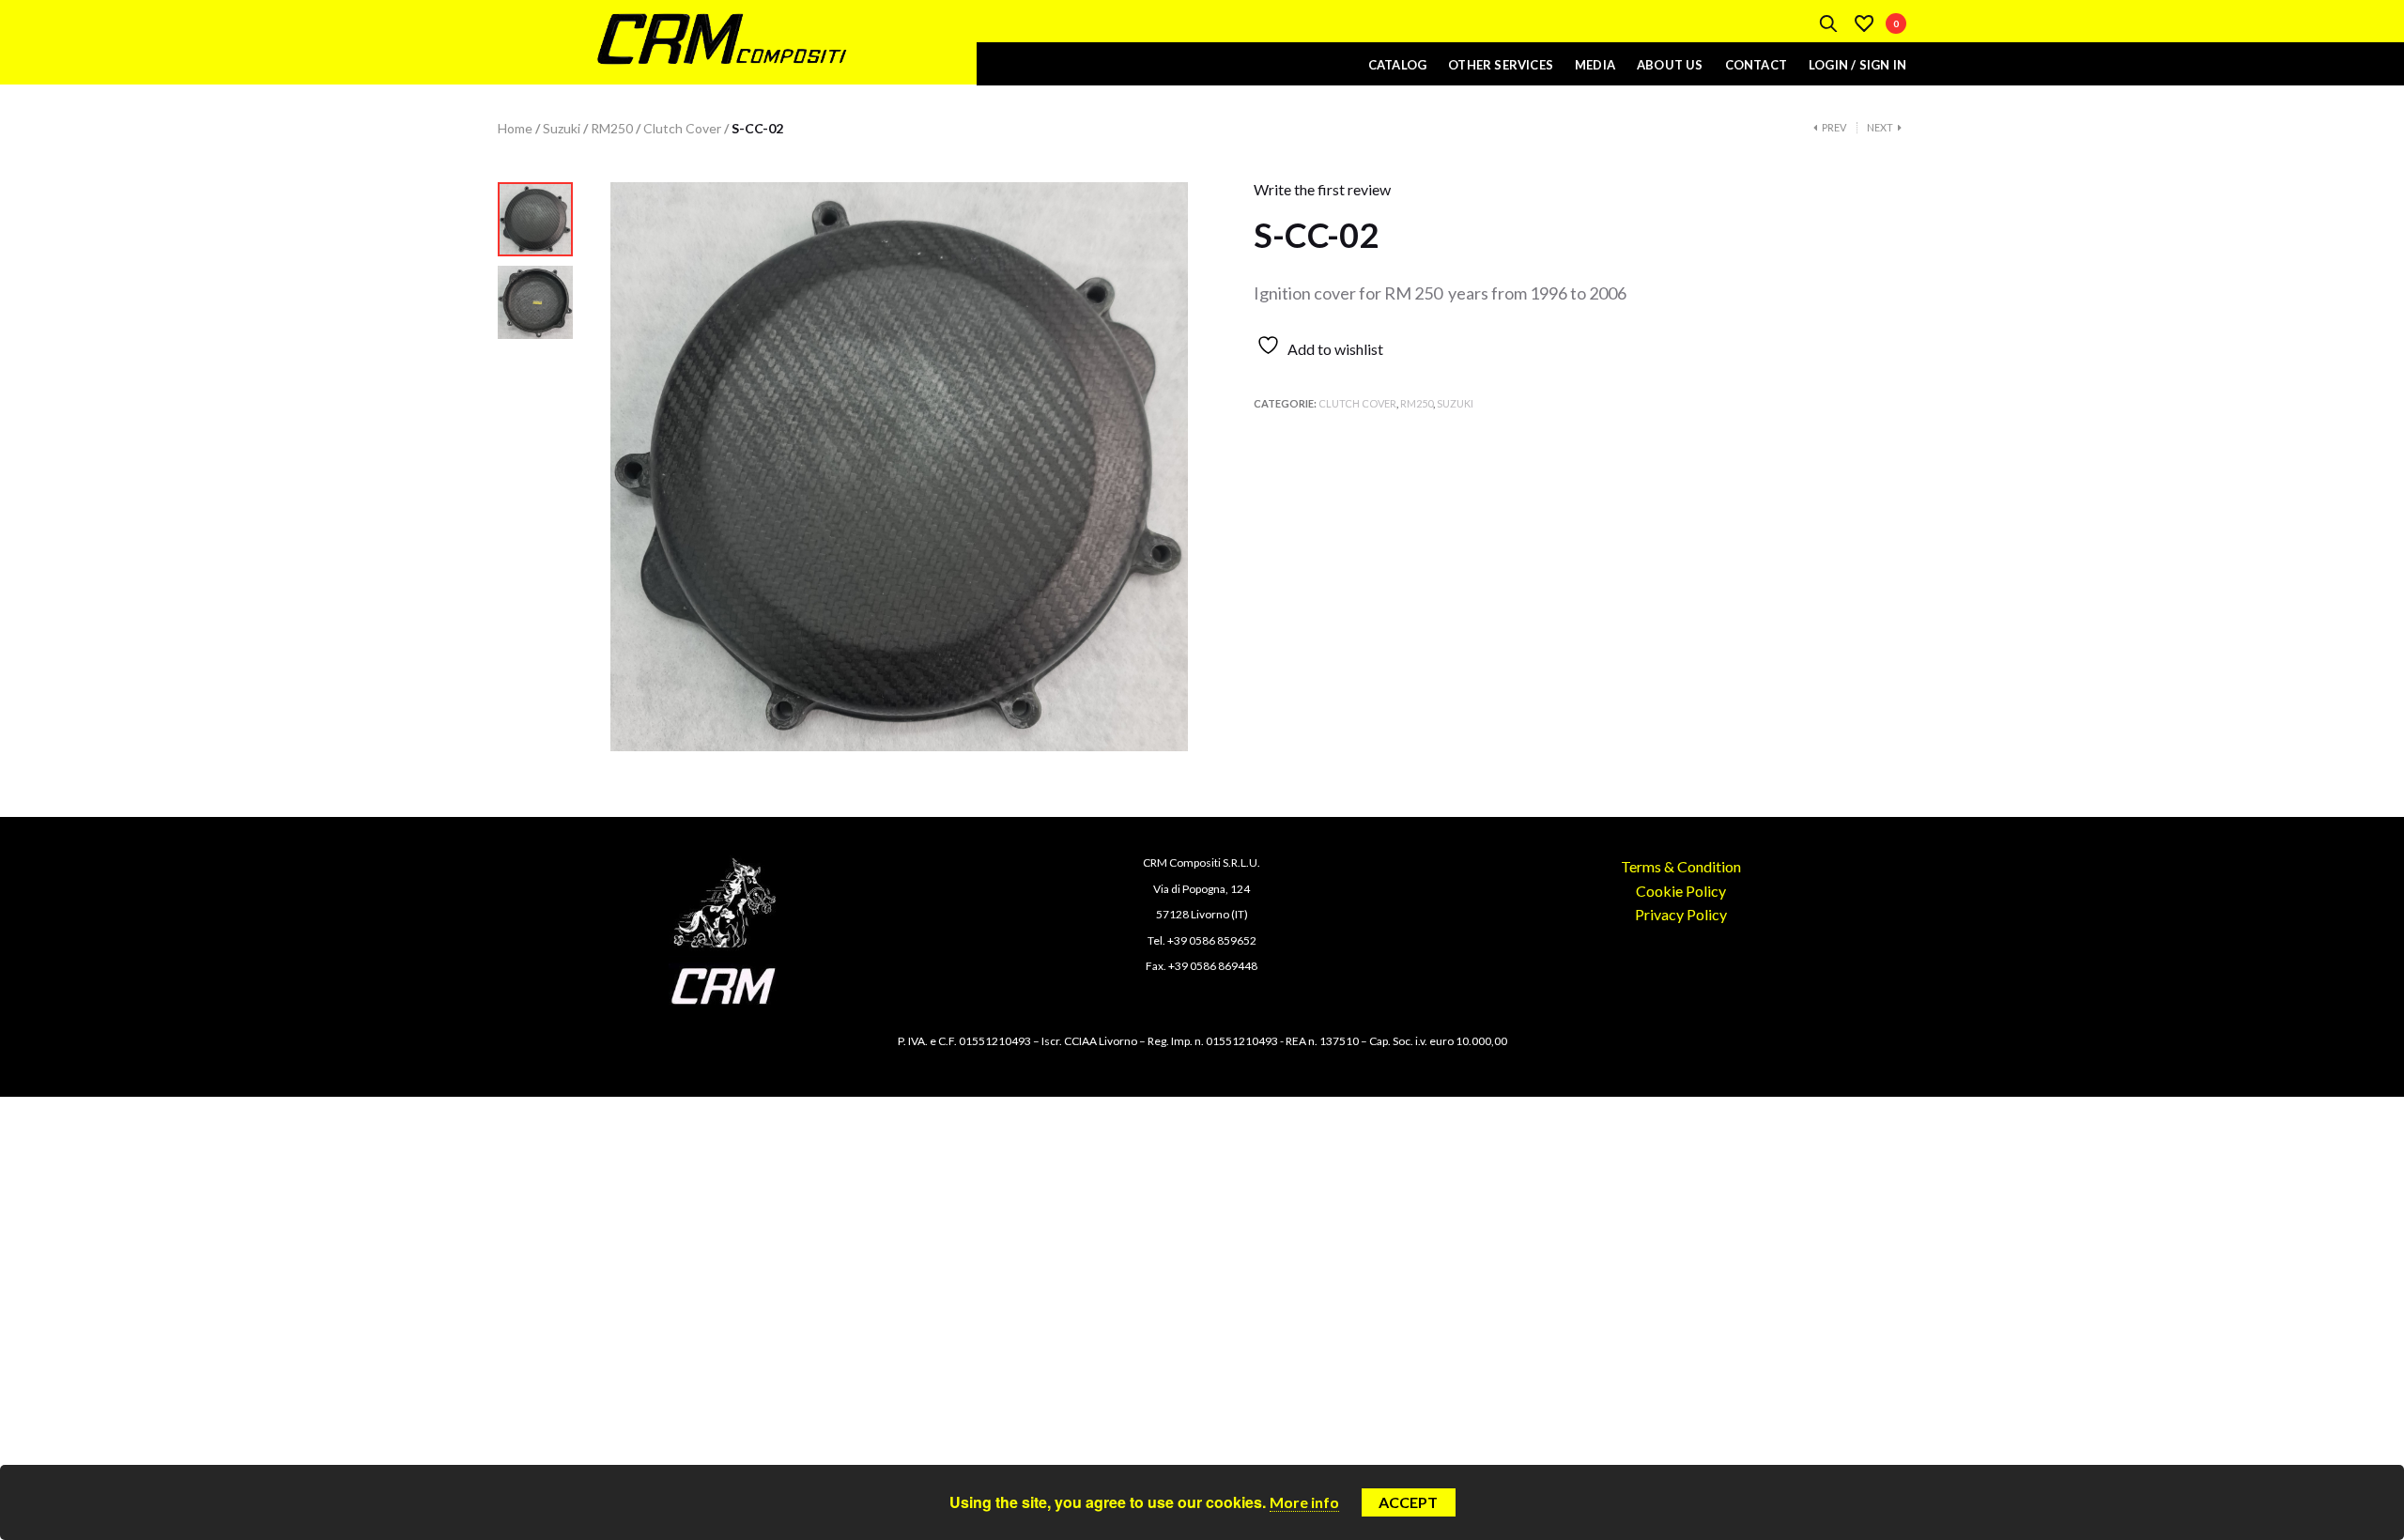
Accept (1408, 1502)
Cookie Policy (1681, 891)
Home (515, 128)
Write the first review (1322, 189)
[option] (535, 224)
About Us (1670, 65)
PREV (1834, 128)
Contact (1756, 65)
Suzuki (562, 128)
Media (1595, 65)
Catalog (1397, 65)
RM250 (612, 128)
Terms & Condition (1681, 866)
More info (1304, 1502)
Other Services (1501, 65)
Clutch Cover (682, 128)
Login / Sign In (1857, 65)
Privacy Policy (1681, 914)
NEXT (1880, 128)
